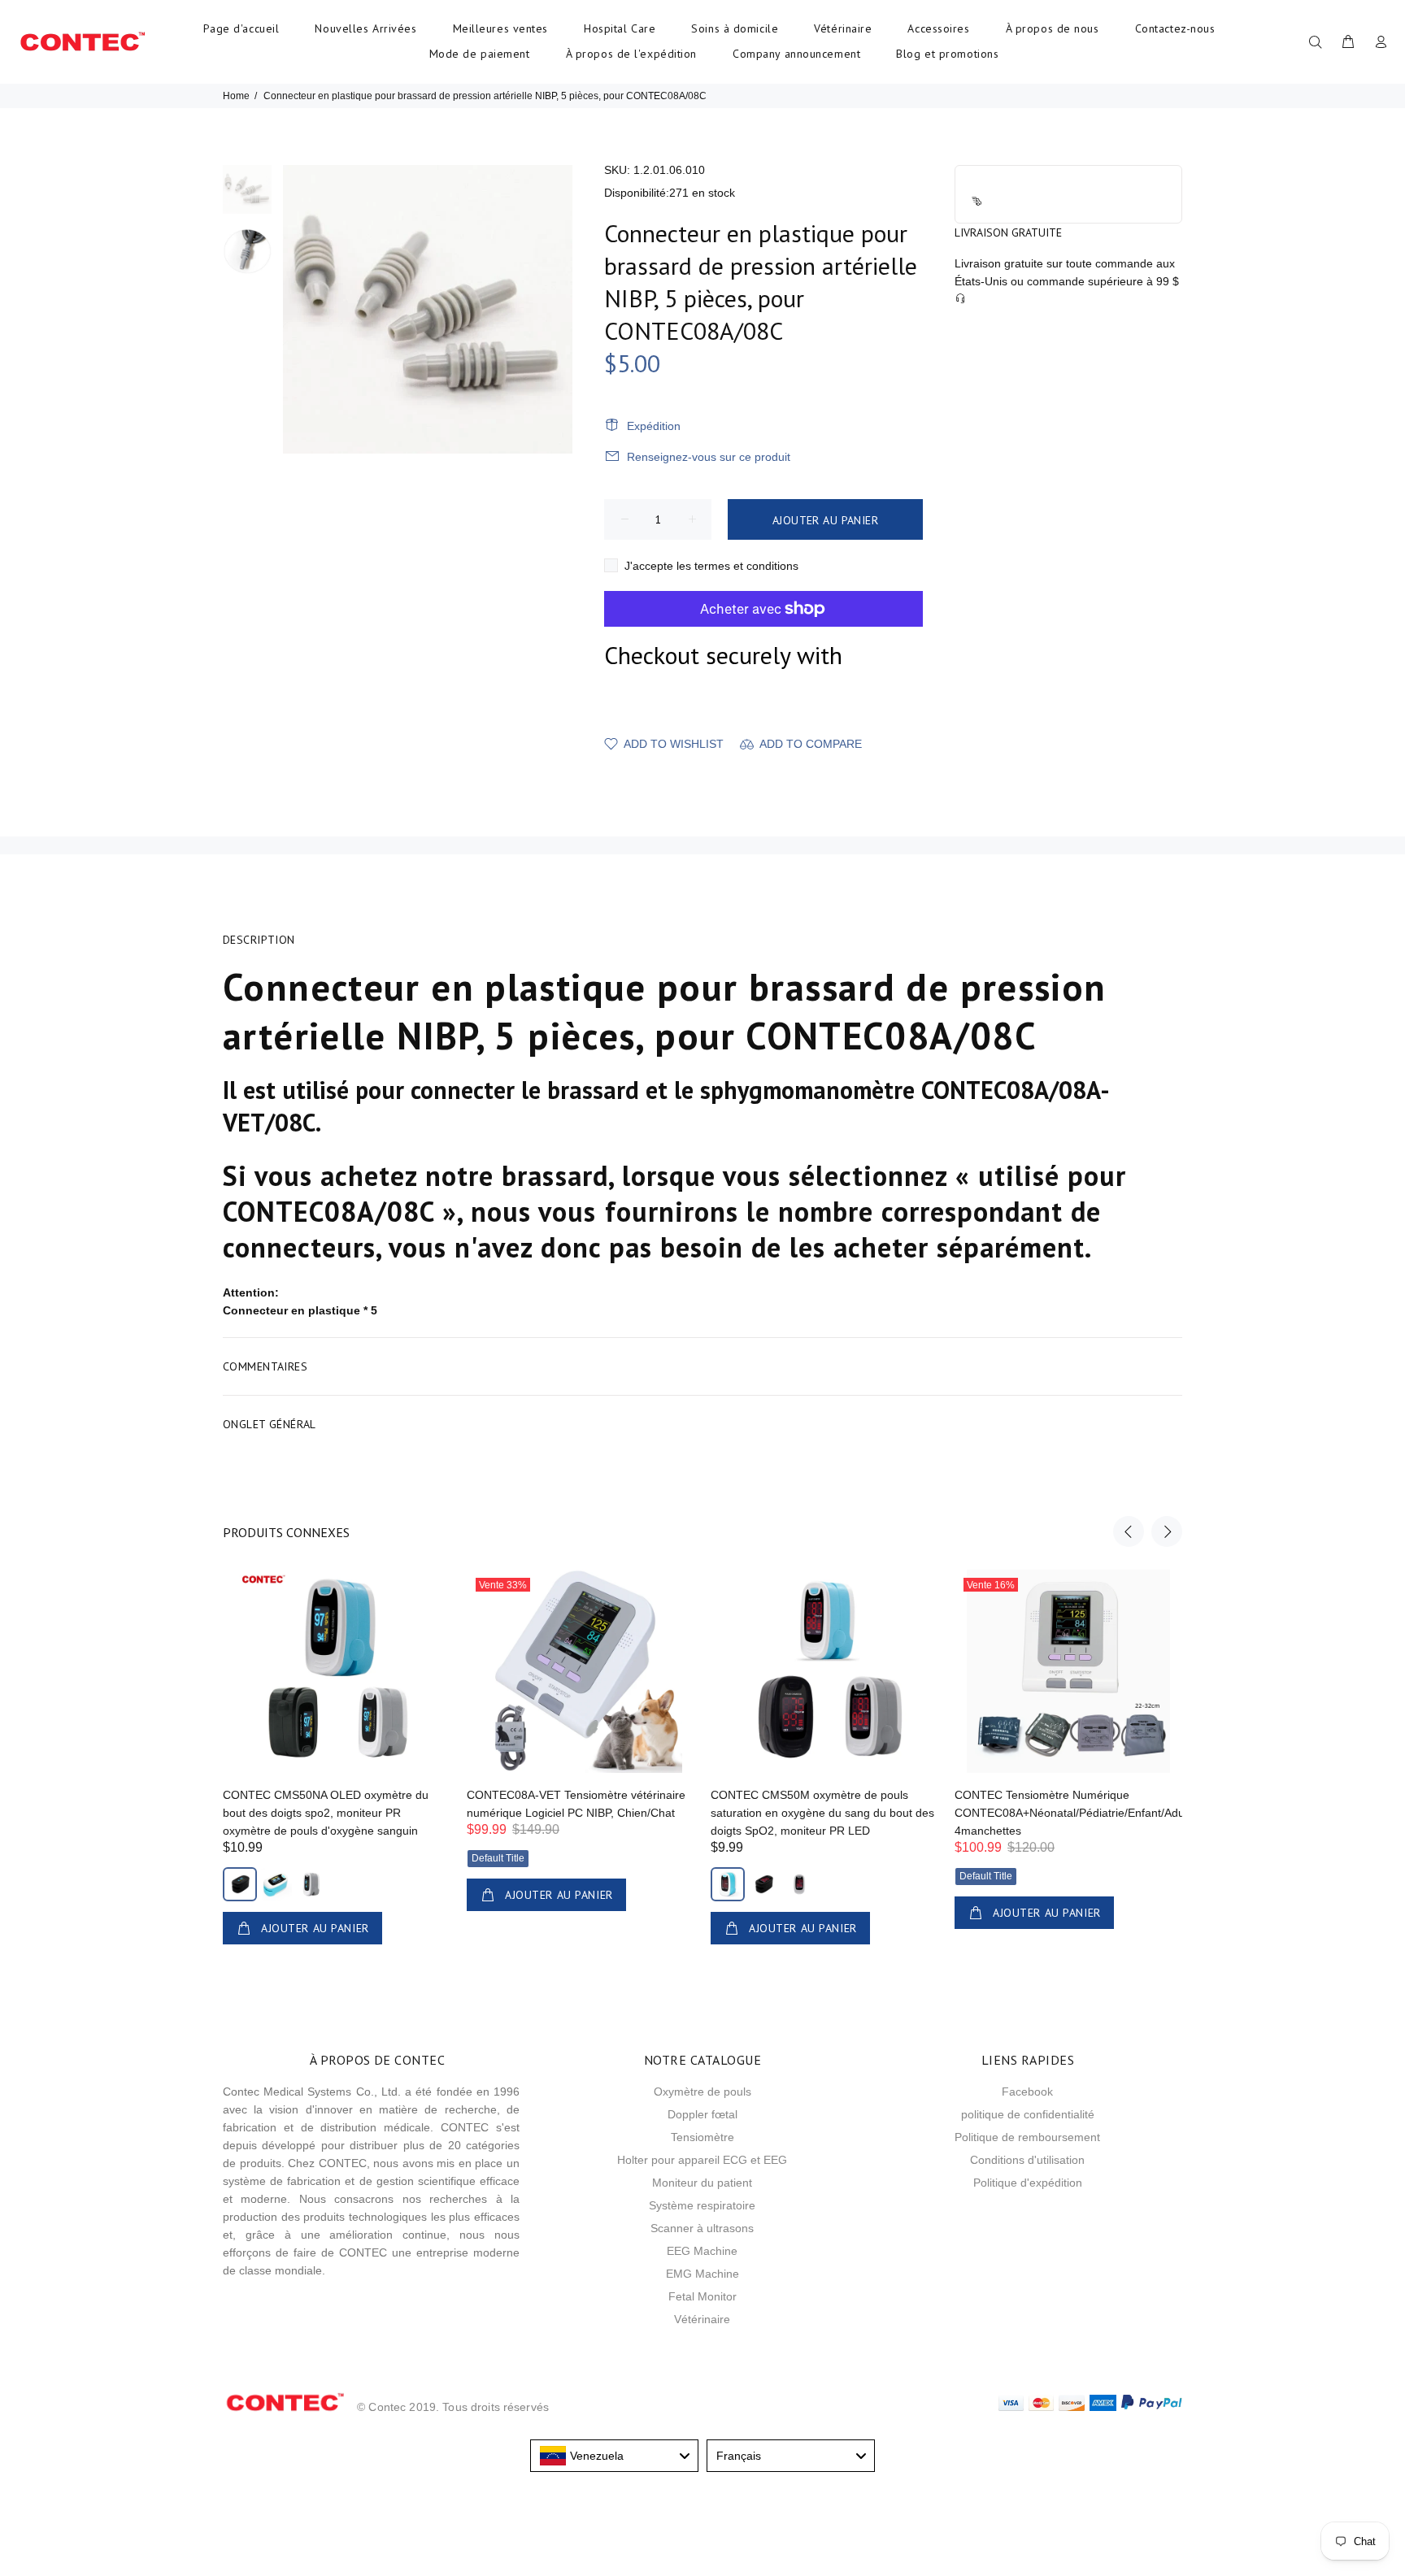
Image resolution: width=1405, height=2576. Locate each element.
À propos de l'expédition (631, 54)
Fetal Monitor (702, 2296)
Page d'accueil (241, 28)
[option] (247, 196)
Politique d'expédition (1028, 2183)
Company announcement (796, 54)
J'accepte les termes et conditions (711, 566)
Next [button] (1167, 1531)
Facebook (1027, 2092)
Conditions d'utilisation (1027, 2160)
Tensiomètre (702, 2137)
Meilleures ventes (501, 28)
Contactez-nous (1175, 28)
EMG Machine (702, 2274)
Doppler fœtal (702, 2114)
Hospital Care (620, 28)
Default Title (498, 1858)
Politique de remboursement (1027, 2137)
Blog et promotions (947, 54)
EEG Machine (702, 2251)
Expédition (654, 426)
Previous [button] (1129, 1531)
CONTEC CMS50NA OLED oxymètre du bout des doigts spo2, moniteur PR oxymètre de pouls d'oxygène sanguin (326, 1813)
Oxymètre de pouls (702, 2092)
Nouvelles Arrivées (365, 28)
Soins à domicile (735, 28)
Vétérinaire (843, 28)
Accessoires (938, 28)
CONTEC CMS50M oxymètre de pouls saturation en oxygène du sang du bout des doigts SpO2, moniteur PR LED (822, 1813)
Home (236, 96)
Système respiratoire (702, 2205)
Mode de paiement (480, 54)
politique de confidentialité (1028, 2114)
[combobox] (614, 2456)
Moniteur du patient (702, 2183)
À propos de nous (1053, 28)
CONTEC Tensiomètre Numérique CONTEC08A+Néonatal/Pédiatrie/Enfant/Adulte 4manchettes (1076, 1813)
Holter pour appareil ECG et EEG (702, 2160)
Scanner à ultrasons (702, 2228)
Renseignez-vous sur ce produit (709, 457)
